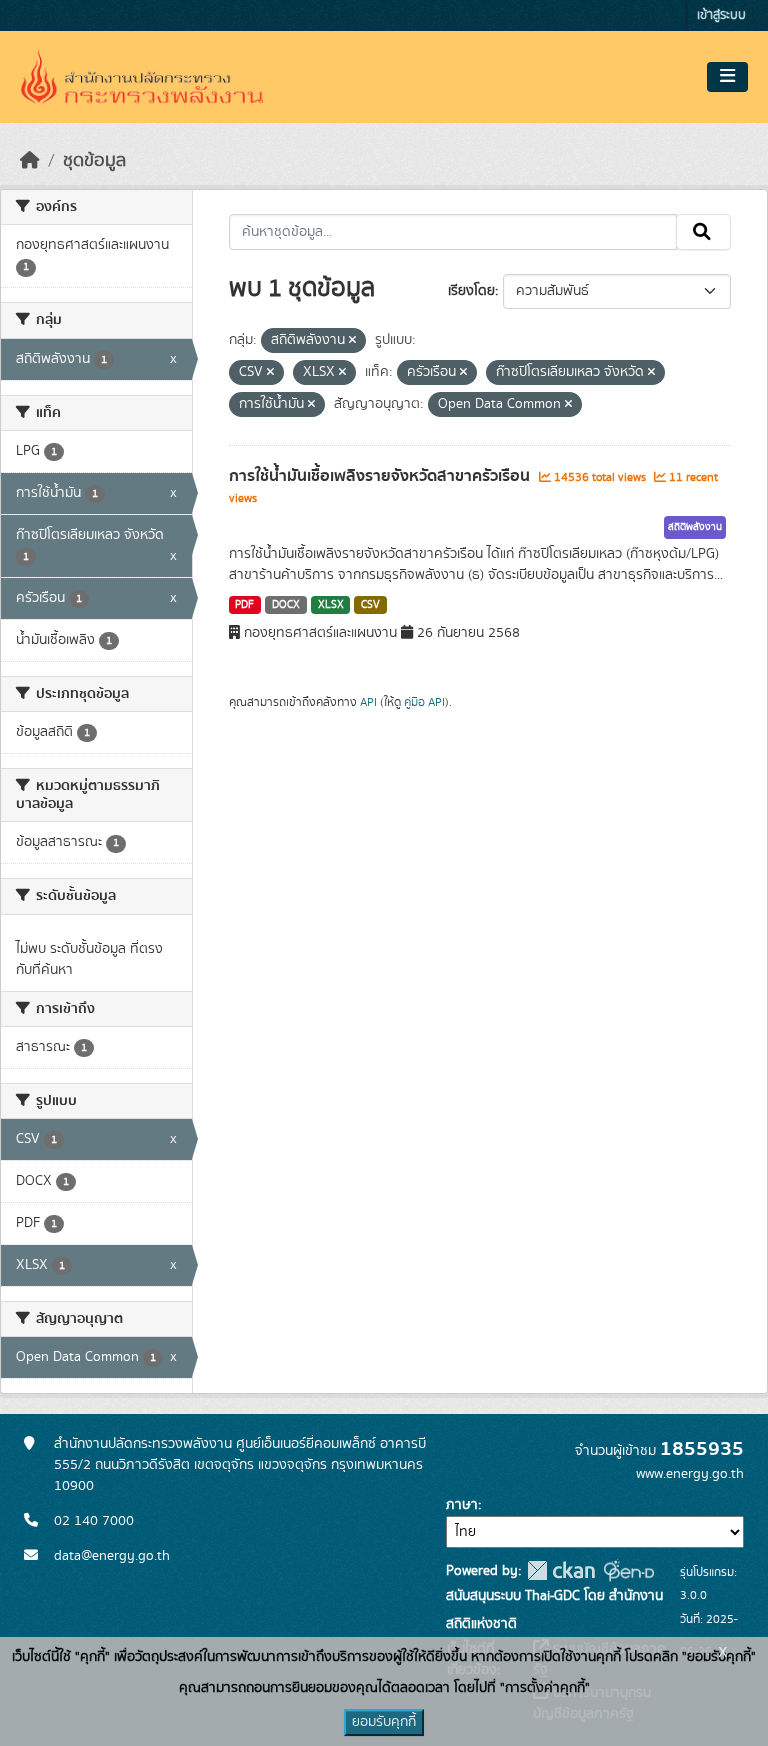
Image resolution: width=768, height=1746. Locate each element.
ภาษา (462, 1505)
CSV (370, 605)
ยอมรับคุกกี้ (384, 1722)
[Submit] (703, 232)
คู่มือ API (424, 702)
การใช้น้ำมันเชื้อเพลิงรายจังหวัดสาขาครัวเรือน (381, 476)
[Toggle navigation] (727, 77)
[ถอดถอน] (352, 341)
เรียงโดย (471, 291)
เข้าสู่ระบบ (721, 15)
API (368, 702)
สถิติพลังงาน (695, 527)
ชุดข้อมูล (94, 161)
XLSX (331, 605)
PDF (244, 605)
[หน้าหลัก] (30, 161)
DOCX (286, 605)
